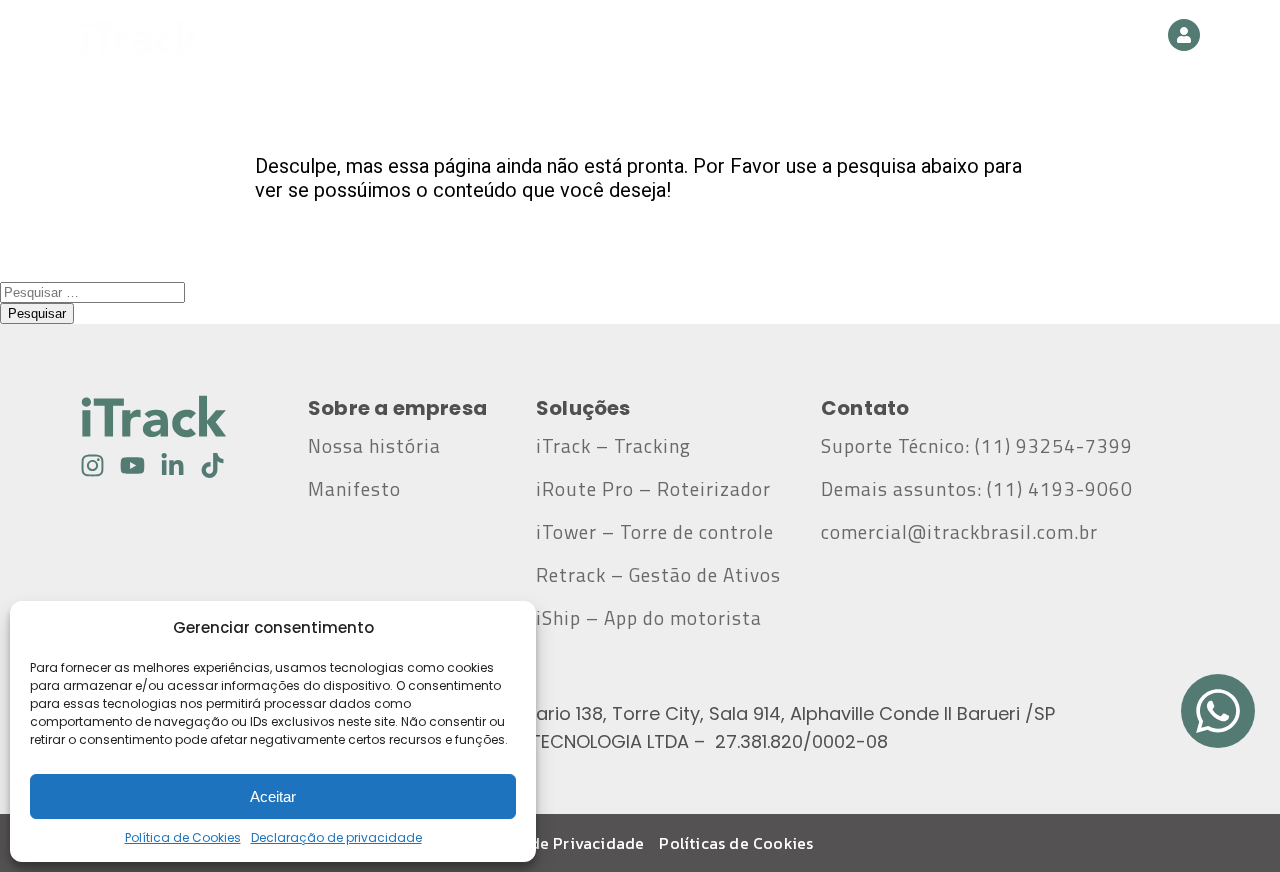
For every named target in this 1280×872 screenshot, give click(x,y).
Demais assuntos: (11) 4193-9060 (977, 489)
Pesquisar (37, 313)
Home (434, 37)
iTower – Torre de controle (655, 532)
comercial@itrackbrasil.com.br (964, 532)
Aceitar (273, 796)
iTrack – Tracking (613, 446)
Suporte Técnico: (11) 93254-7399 (977, 446)
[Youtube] (132, 465)
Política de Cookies (183, 837)
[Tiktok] (212, 465)
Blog (778, 37)
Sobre (532, 37)
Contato (879, 37)
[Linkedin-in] (172, 465)
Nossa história (374, 446)
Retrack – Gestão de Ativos (658, 575)
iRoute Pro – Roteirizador (653, 489)
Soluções (646, 37)
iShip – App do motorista (649, 618)
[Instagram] (92, 465)
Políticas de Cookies (736, 843)
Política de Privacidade (556, 843)
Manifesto (354, 489)
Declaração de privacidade (336, 837)
